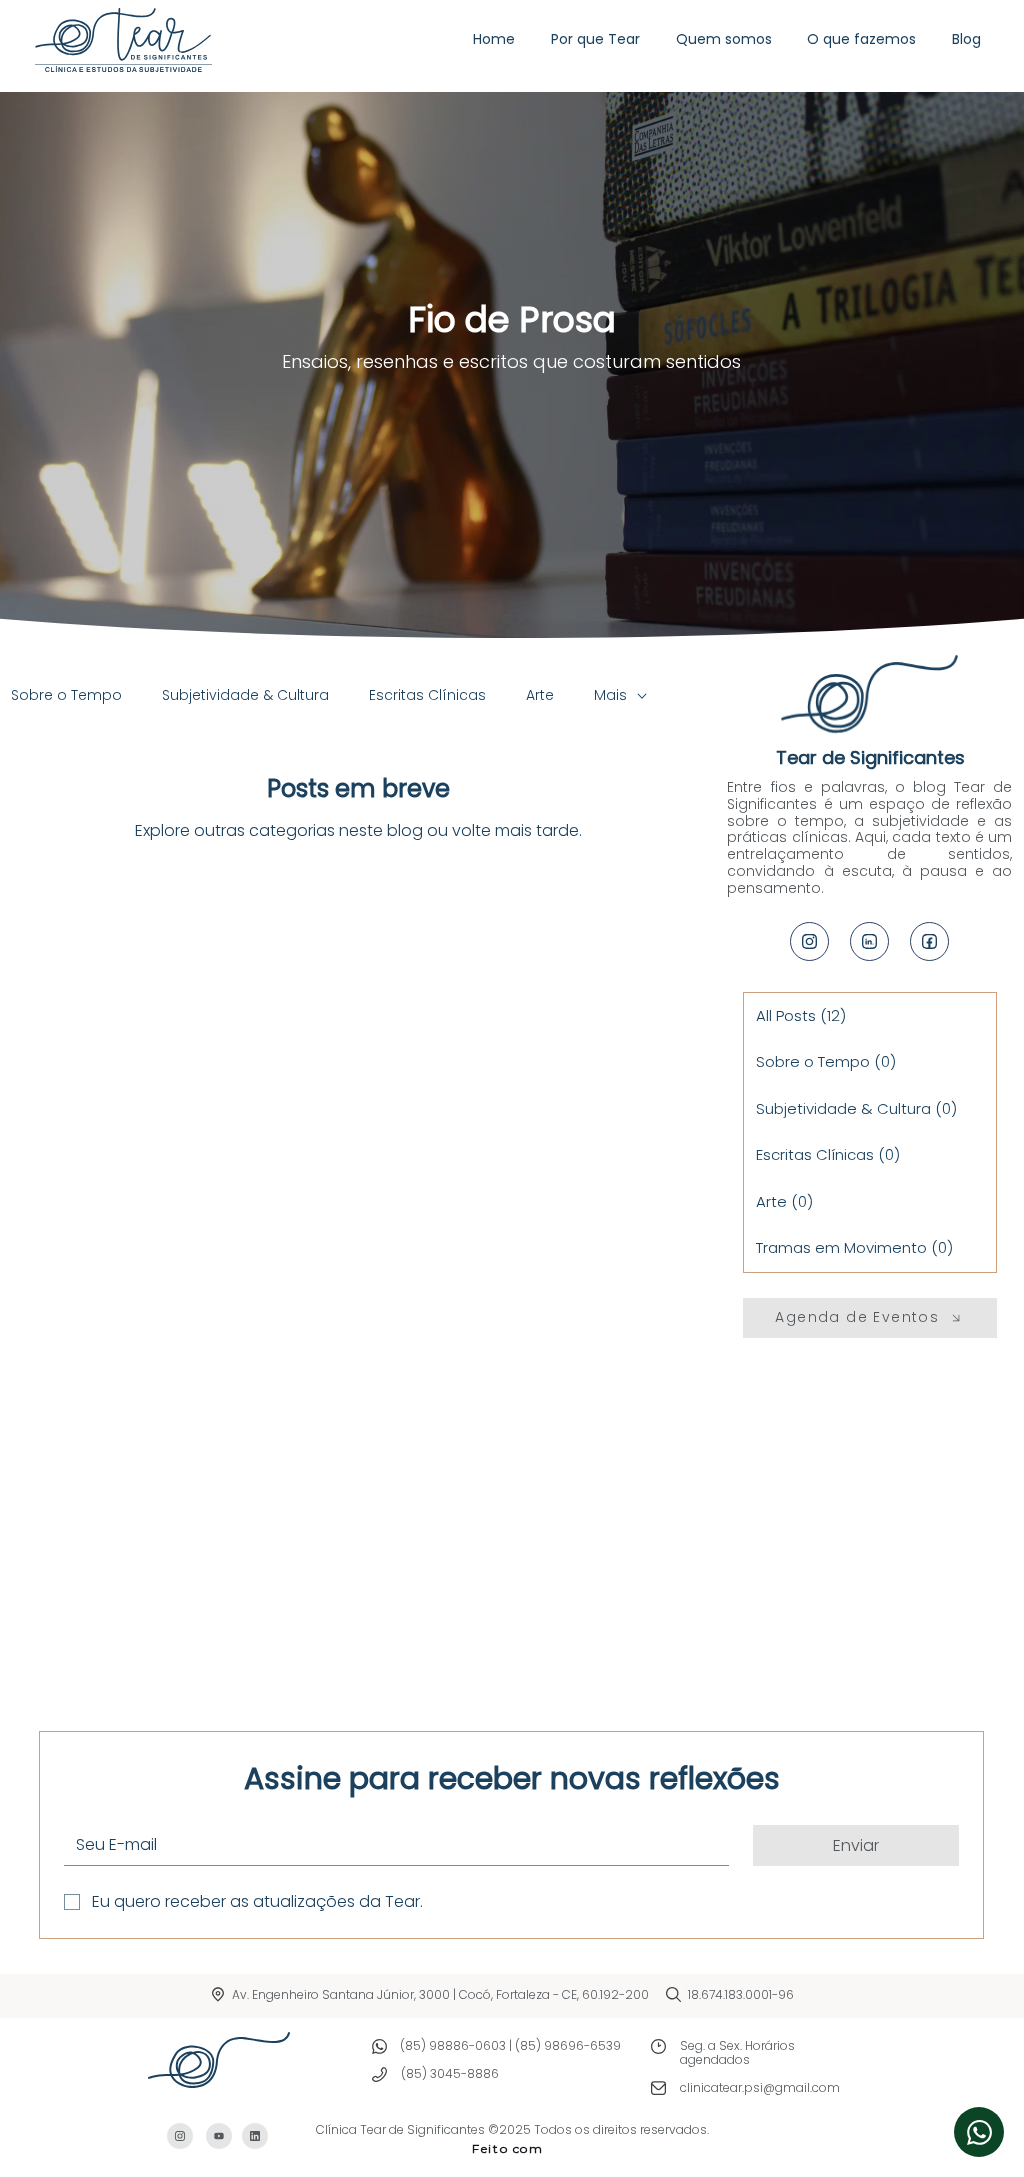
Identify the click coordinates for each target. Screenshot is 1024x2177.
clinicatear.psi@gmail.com (760, 2087)
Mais (610, 695)
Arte (540, 695)
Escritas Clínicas (427, 695)
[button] (861, 39)
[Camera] (979, 2132)
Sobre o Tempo (66, 695)
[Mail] (809, 941)
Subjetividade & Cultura (245, 695)
